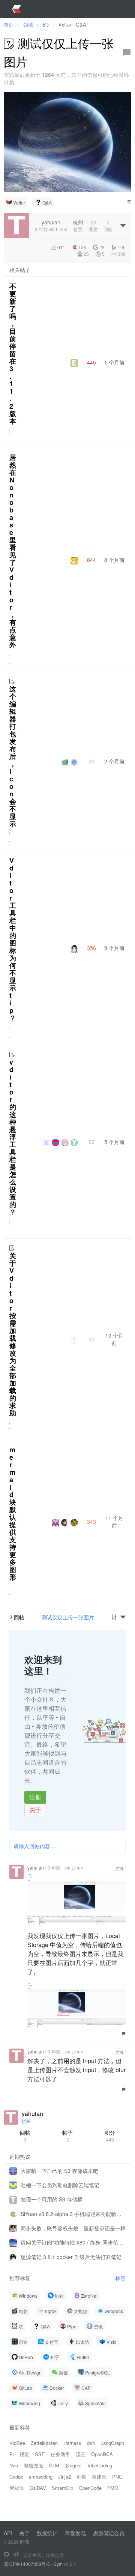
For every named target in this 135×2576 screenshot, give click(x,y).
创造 (23, 2342)
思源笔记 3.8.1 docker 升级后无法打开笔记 (71, 2257)
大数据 (81, 2311)
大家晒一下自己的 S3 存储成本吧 (59, 2171)
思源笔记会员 (109, 2533)
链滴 (24, 2542)
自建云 (99, 2477)
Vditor (19, 202)
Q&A (47, 202)
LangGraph (112, 2443)
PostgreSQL (97, 2372)
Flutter (83, 2357)
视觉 (24, 2454)
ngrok (51, 2311)
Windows (28, 2296)
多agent (73, 2465)
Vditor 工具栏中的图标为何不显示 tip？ (13, 939)
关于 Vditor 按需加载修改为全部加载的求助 (13, 1334)
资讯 (98, 2326)
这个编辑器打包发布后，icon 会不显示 (13, 756)
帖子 (67, 2136)
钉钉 (59, 2296)
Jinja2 (64, 2477)
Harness (72, 2443)
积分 (110, 2136)
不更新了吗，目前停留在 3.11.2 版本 (13, 354)
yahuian (36, 1867)
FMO (113, 2488)
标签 (120, 2278)
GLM (54, 2465)
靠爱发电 (75, 2533)
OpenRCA (102, 2454)
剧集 (81, 2477)
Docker (57, 2388)
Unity (63, 2403)
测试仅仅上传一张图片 (68, 1617)
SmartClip (62, 2488)
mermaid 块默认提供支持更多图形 (13, 1513)
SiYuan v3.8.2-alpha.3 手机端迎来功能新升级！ (73, 2214)
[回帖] (127, 52)
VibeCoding (100, 2465)
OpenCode (90, 2488)
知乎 (55, 2357)
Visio (112, 2342)
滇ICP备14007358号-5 (27, 2564)
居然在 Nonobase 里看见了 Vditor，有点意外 (13, 551)
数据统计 (47, 2533)
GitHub (26, 2357)
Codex (16, 2477)
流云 (81, 2454)
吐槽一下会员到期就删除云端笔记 (60, 2185)
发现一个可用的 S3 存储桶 (52, 2199)
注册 (35, 1797)
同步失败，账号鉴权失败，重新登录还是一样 (73, 2228)
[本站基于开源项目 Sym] (6, 2555)
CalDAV (38, 2488)
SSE (40, 2454)
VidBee (17, 2443)
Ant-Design (30, 2372)
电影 (23, 2311)
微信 (63, 2372)
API (8, 2533)
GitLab (25, 2388)
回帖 (25, 2136)
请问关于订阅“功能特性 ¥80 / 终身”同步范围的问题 (73, 2242)
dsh (91, 2443)
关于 (35, 1810)
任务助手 (60, 2454)
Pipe (72, 2326)
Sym (58, 2564)
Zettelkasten (44, 2443)
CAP (86, 2388)
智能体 (17, 2488)
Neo (14, 2465)
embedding (41, 2477)
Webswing (29, 2403)
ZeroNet (89, 2296)
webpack (114, 2311)
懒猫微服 (33, 2465)
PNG (117, 2477)
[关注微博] (16, 2555)
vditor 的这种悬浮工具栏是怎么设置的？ (13, 1137)
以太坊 (82, 2342)
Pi (12, 2454)
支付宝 (52, 2342)
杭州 (26, 2121)
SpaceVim (95, 2403)
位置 (78, 225)
